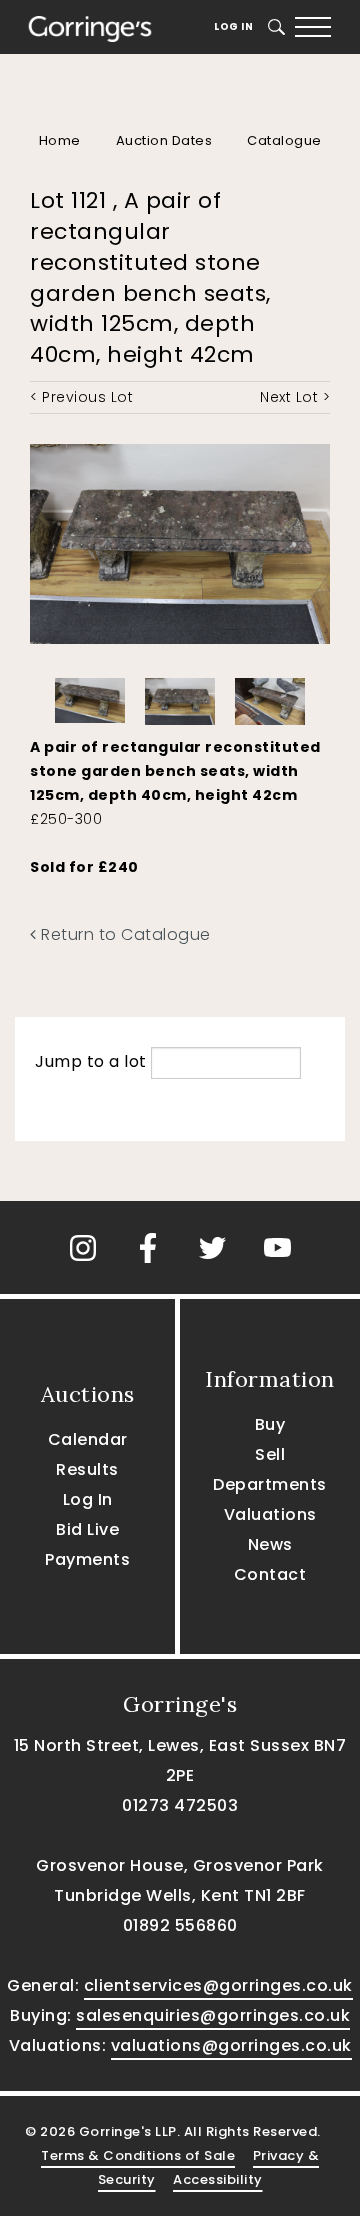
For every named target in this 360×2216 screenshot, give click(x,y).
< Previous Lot (81, 397)
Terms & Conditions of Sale (138, 2155)
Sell (270, 1454)
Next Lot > (295, 397)
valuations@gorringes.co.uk (231, 2045)
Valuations (270, 1514)
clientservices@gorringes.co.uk (218, 1985)
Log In (233, 26)
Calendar (88, 1439)
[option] (90, 695)
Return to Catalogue (124, 934)
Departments (270, 1484)
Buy (270, 1424)
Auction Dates (164, 140)
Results (87, 1469)
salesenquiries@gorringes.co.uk (213, 2015)
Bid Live (87, 1529)
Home (60, 140)
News (270, 1544)
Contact (270, 1574)
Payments (87, 1559)
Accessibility (218, 2179)
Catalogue (284, 140)
